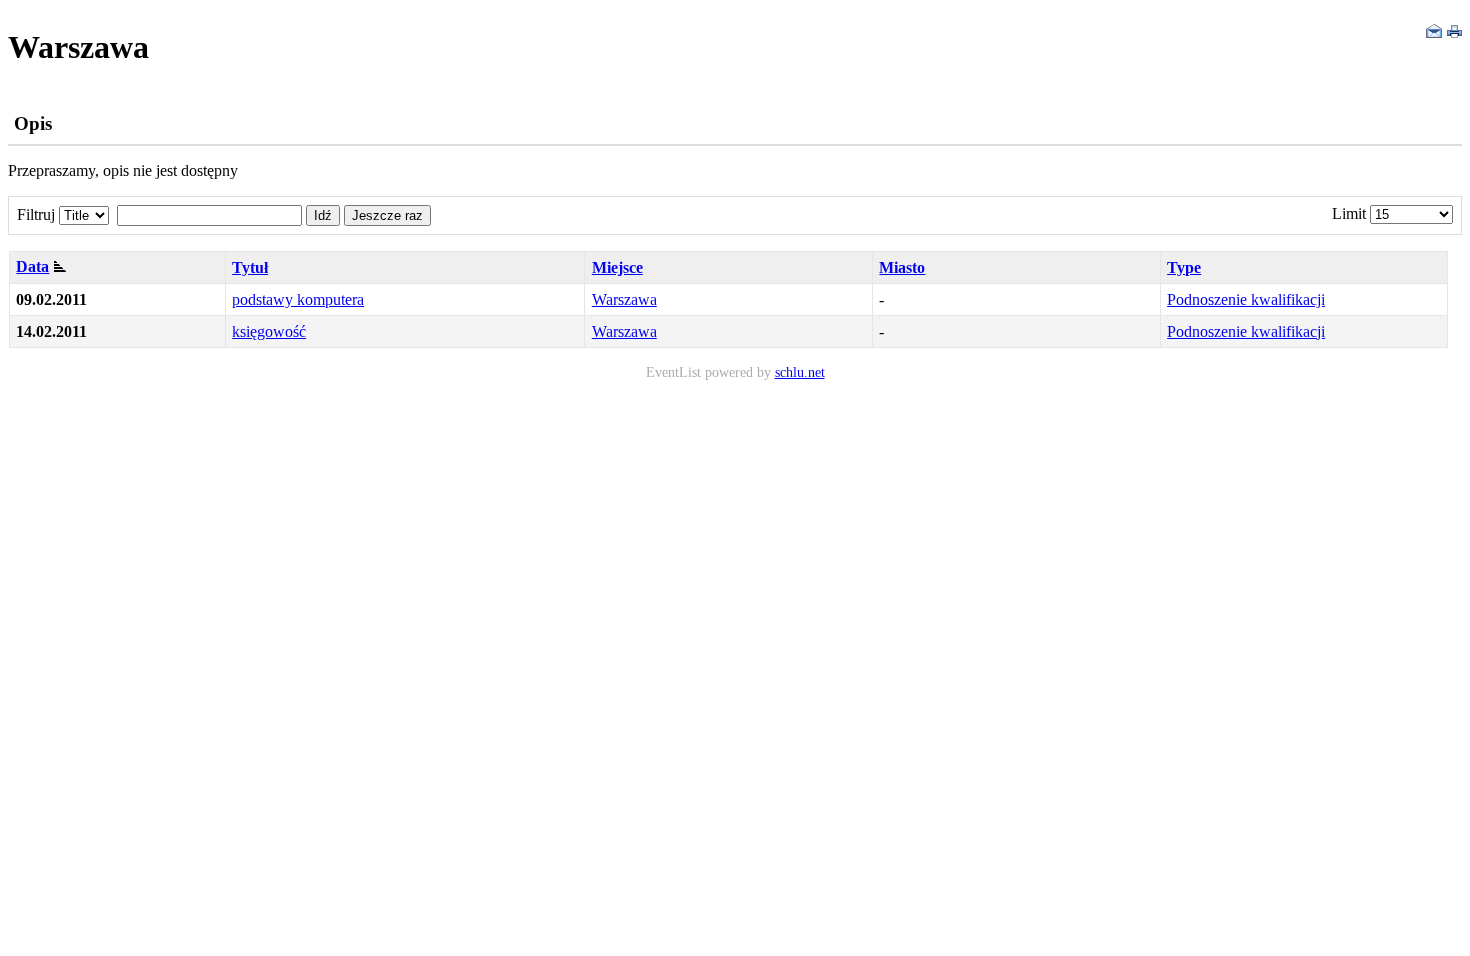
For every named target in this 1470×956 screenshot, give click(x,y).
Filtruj (36, 214)
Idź (323, 215)
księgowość (269, 331)
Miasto (902, 267)
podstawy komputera (298, 299)
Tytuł (250, 267)
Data (32, 266)
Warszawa (624, 299)
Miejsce (617, 267)
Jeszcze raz (387, 215)
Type (1184, 267)
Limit (1349, 213)
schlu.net (800, 372)
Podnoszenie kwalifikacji (1246, 299)
